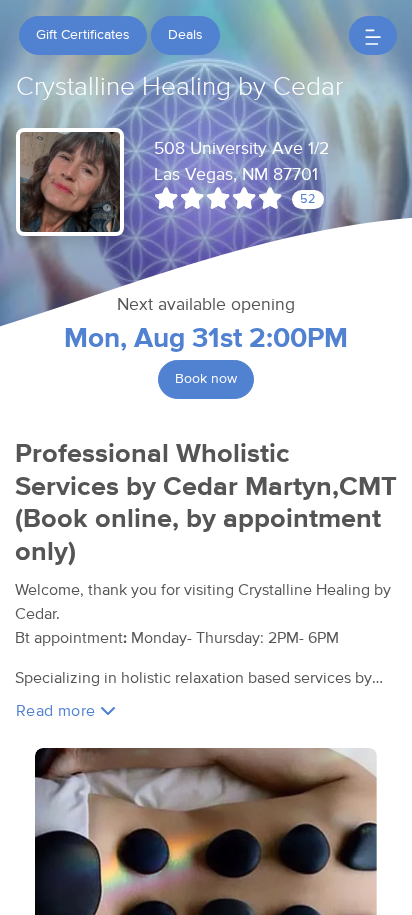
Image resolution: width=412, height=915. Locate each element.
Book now (206, 379)
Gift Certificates (83, 35)
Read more (58, 711)
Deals (185, 35)
